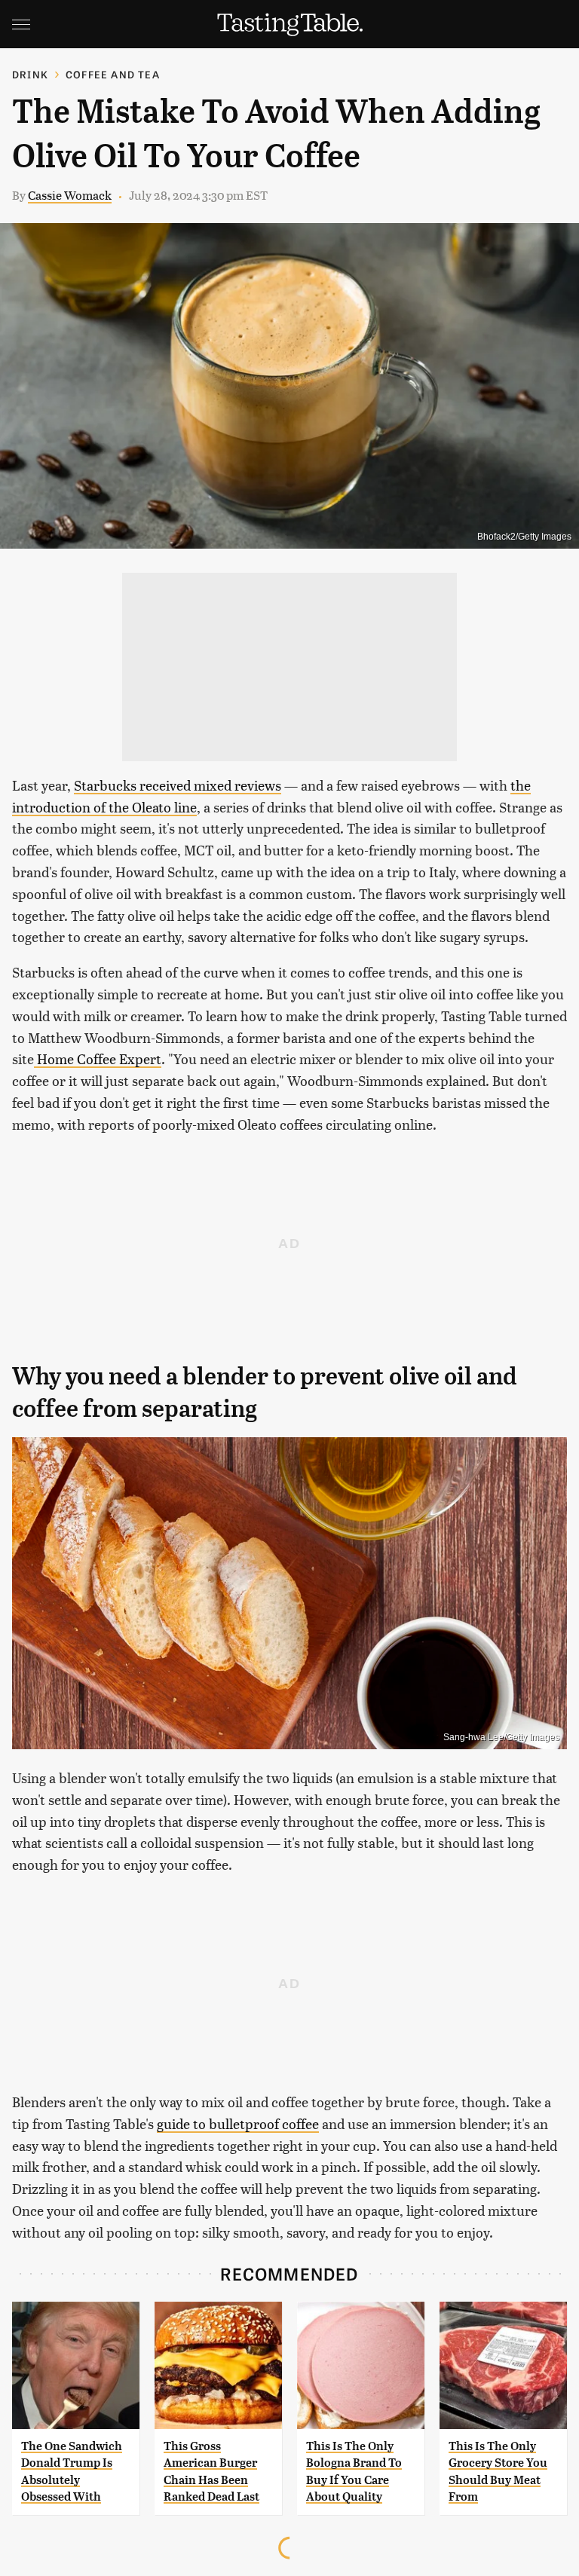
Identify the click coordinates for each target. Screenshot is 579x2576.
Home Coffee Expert (98, 1059)
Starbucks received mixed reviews (178, 785)
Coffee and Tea (113, 74)
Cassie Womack (70, 195)
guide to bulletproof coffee (238, 2123)
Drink (30, 74)
